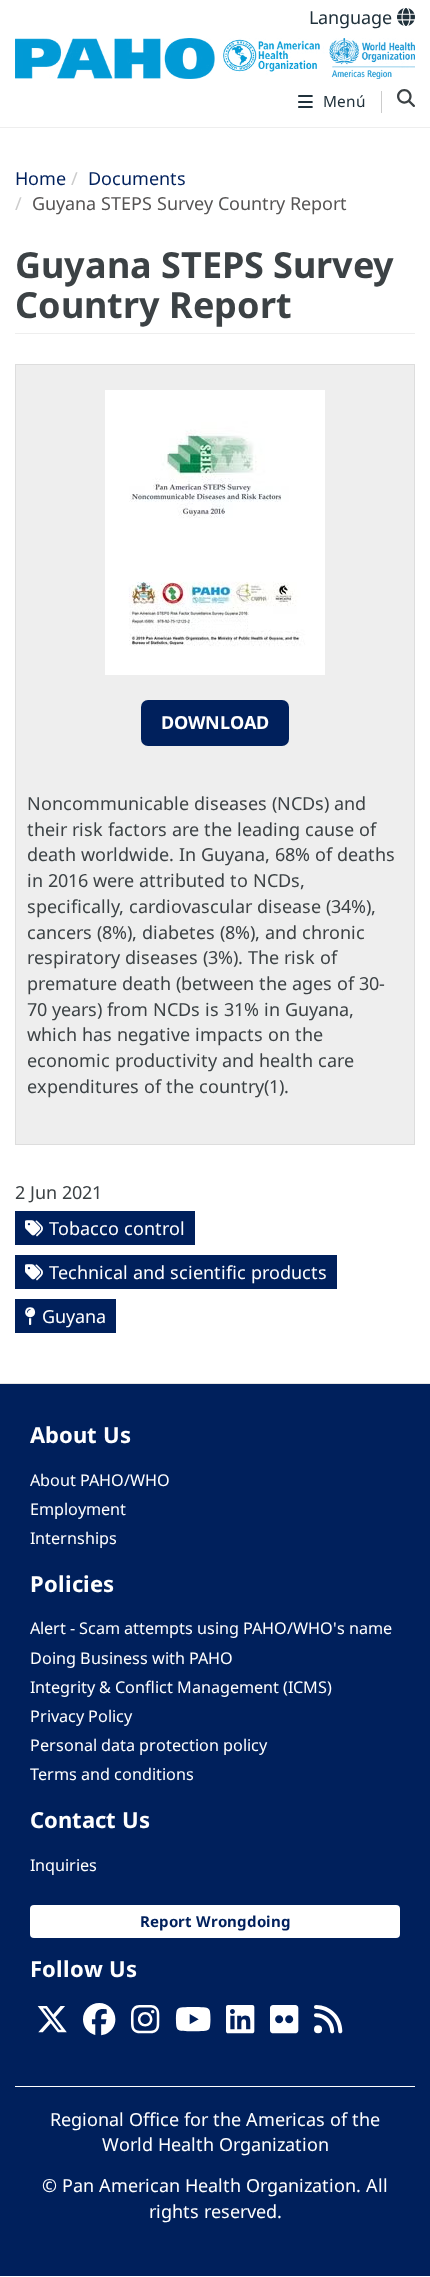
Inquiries (63, 1865)
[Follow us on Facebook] (99, 2025)
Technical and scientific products (188, 1272)
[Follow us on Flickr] (284, 2025)
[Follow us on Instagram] (145, 2025)
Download (215, 722)
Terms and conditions (112, 1774)
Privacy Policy (81, 1716)
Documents (137, 178)
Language (353, 17)
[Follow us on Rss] (328, 2025)
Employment (78, 1509)
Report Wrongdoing (215, 1921)
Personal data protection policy (148, 1745)
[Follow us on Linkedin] (240, 2025)
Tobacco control (117, 1228)
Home (40, 178)
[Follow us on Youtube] (193, 2025)
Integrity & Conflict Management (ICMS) (181, 1687)
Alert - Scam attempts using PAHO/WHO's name (211, 1628)
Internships (73, 1538)
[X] (52, 2025)
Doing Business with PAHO (131, 1658)
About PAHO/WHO (100, 1480)
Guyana (74, 1316)
